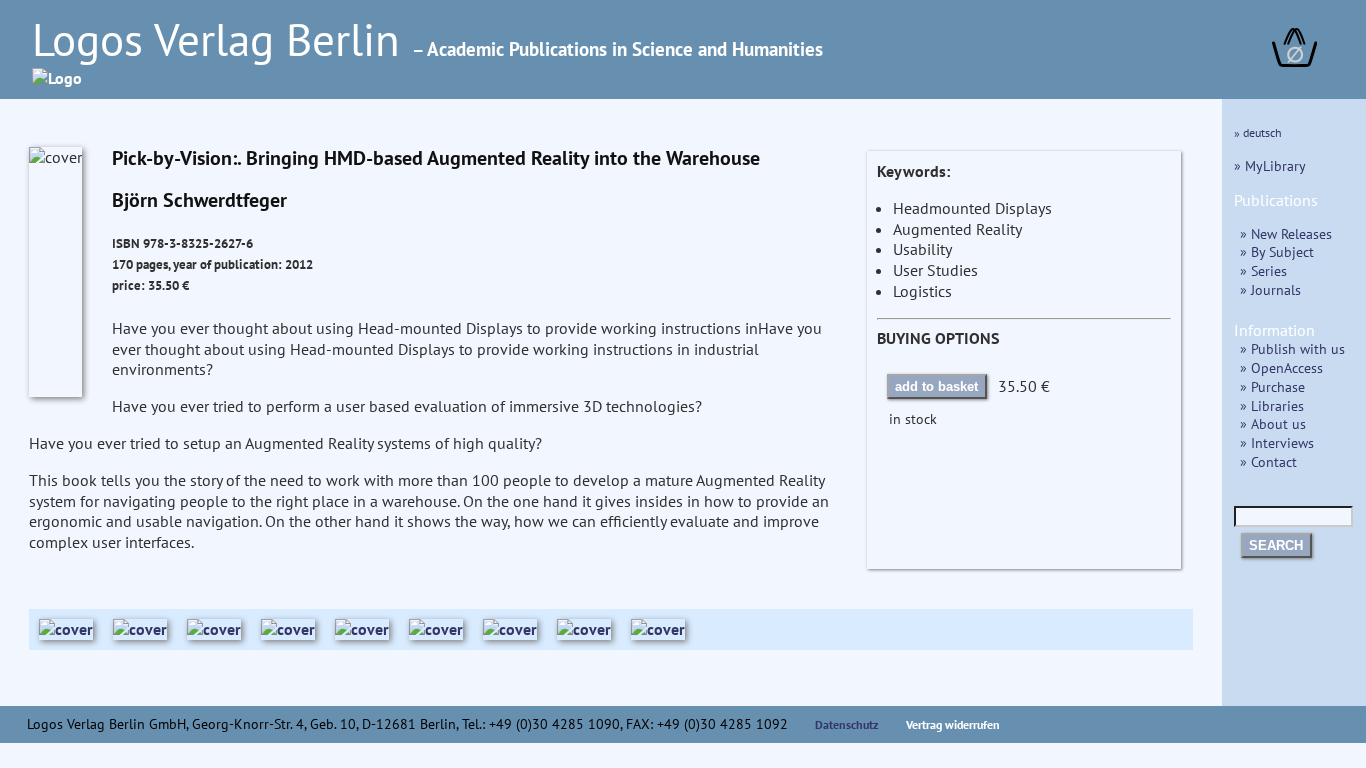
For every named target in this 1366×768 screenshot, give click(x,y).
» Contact (1268, 461)
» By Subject (1277, 251)
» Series (1263, 270)
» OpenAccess (1281, 367)
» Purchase (1272, 386)
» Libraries (1272, 405)
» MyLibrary (1270, 165)
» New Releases (1286, 233)
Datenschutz (847, 724)
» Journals (1270, 289)
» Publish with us (1292, 348)
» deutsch (1258, 132)
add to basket (936, 386)
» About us (1273, 423)
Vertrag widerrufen (953, 724)
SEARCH (1276, 545)
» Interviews (1277, 442)
